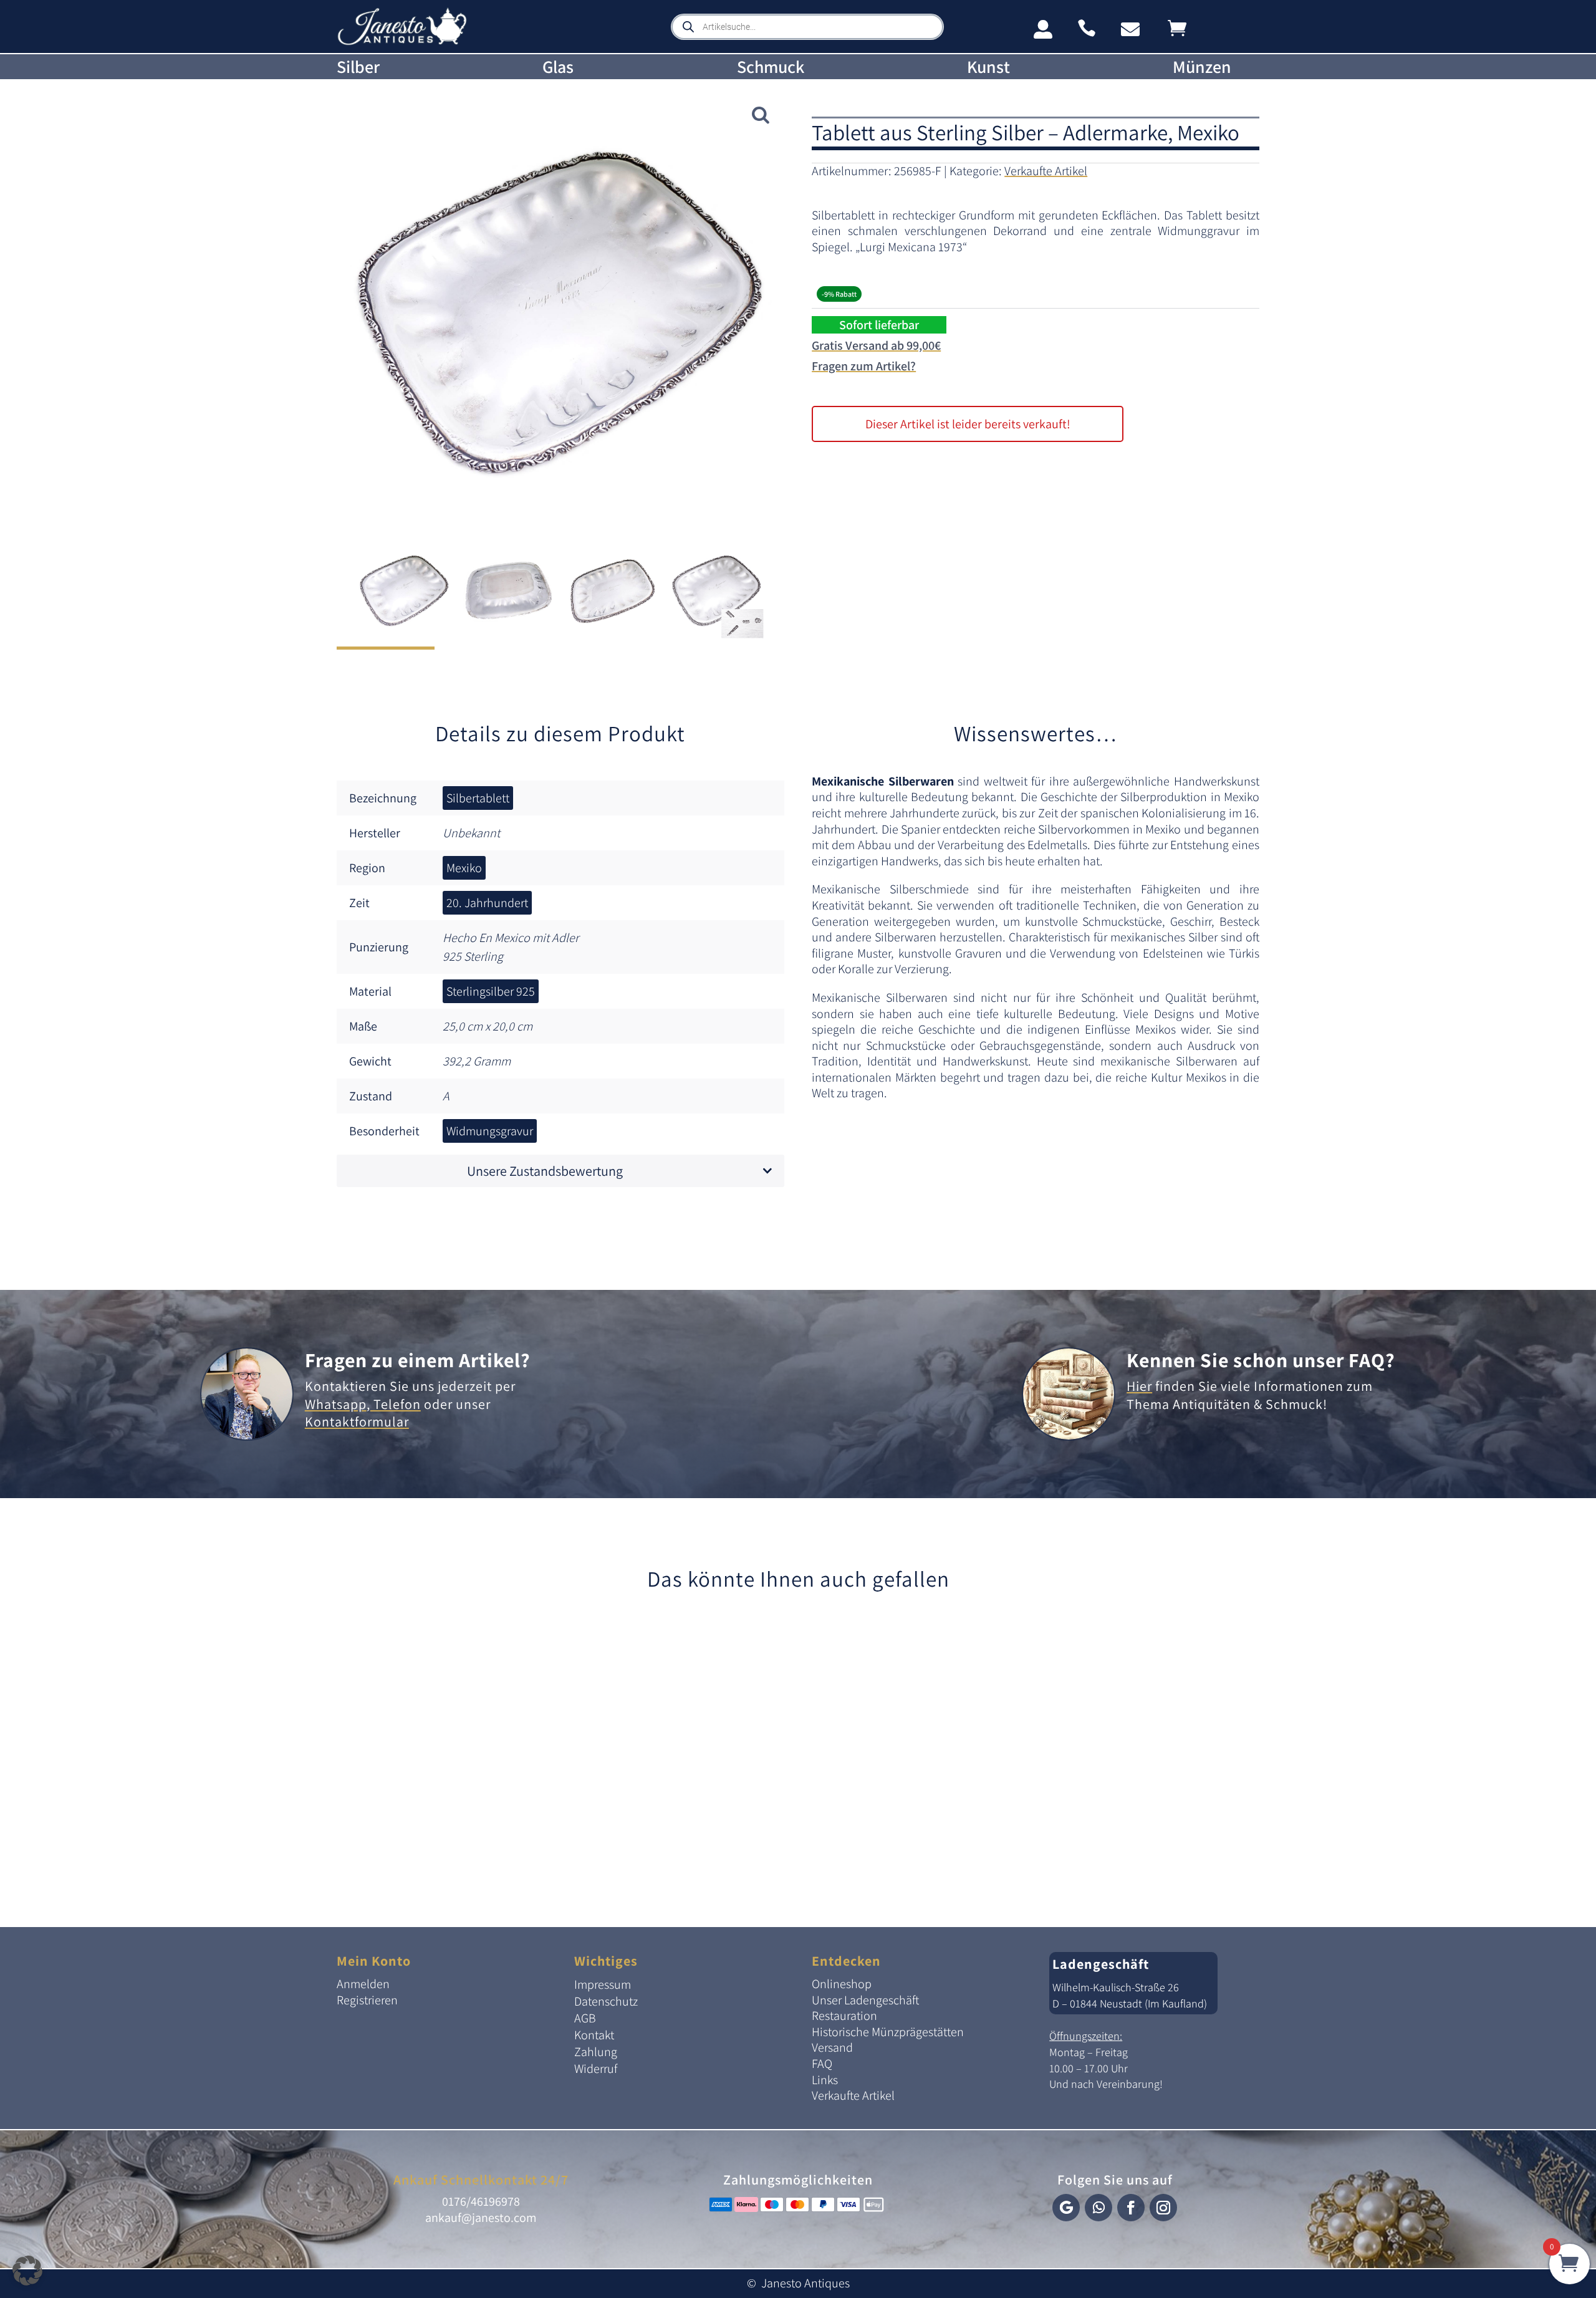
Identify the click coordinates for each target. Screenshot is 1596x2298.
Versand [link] (832, 2047)
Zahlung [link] (596, 2052)
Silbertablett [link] (478, 798)
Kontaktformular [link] (357, 1421)
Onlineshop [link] (842, 1984)
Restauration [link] (844, 2016)
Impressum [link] (603, 1984)
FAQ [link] (822, 2064)
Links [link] (825, 2080)
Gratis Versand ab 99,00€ (876, 345)
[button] (1066, 2208)
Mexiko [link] (464, 868)
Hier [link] (1139, 1386)
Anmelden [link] (363, 1984)
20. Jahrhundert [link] (487, 903)
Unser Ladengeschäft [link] (865, 2000)
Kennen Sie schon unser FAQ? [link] (1261, 1360)
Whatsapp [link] (336, 1404)
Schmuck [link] (771, 67)
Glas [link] (558, 67)
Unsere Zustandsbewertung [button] (545, 1171)
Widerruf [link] (596, 2069)
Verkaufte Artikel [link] (1046, 171)
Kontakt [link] (594, 2035)
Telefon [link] (396, 1404)
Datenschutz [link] (606, 2001)
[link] (402, 43)
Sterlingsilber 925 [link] (491, 991)
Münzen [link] (1202, 67)
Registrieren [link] (367, 2000)
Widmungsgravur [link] (490, 1131)
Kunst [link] (988, 67)
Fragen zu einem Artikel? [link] (418, 1360)
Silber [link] (358, 67)
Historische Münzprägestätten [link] (888, 2032)
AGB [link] (585, 2018)
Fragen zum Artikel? (864, 366)
